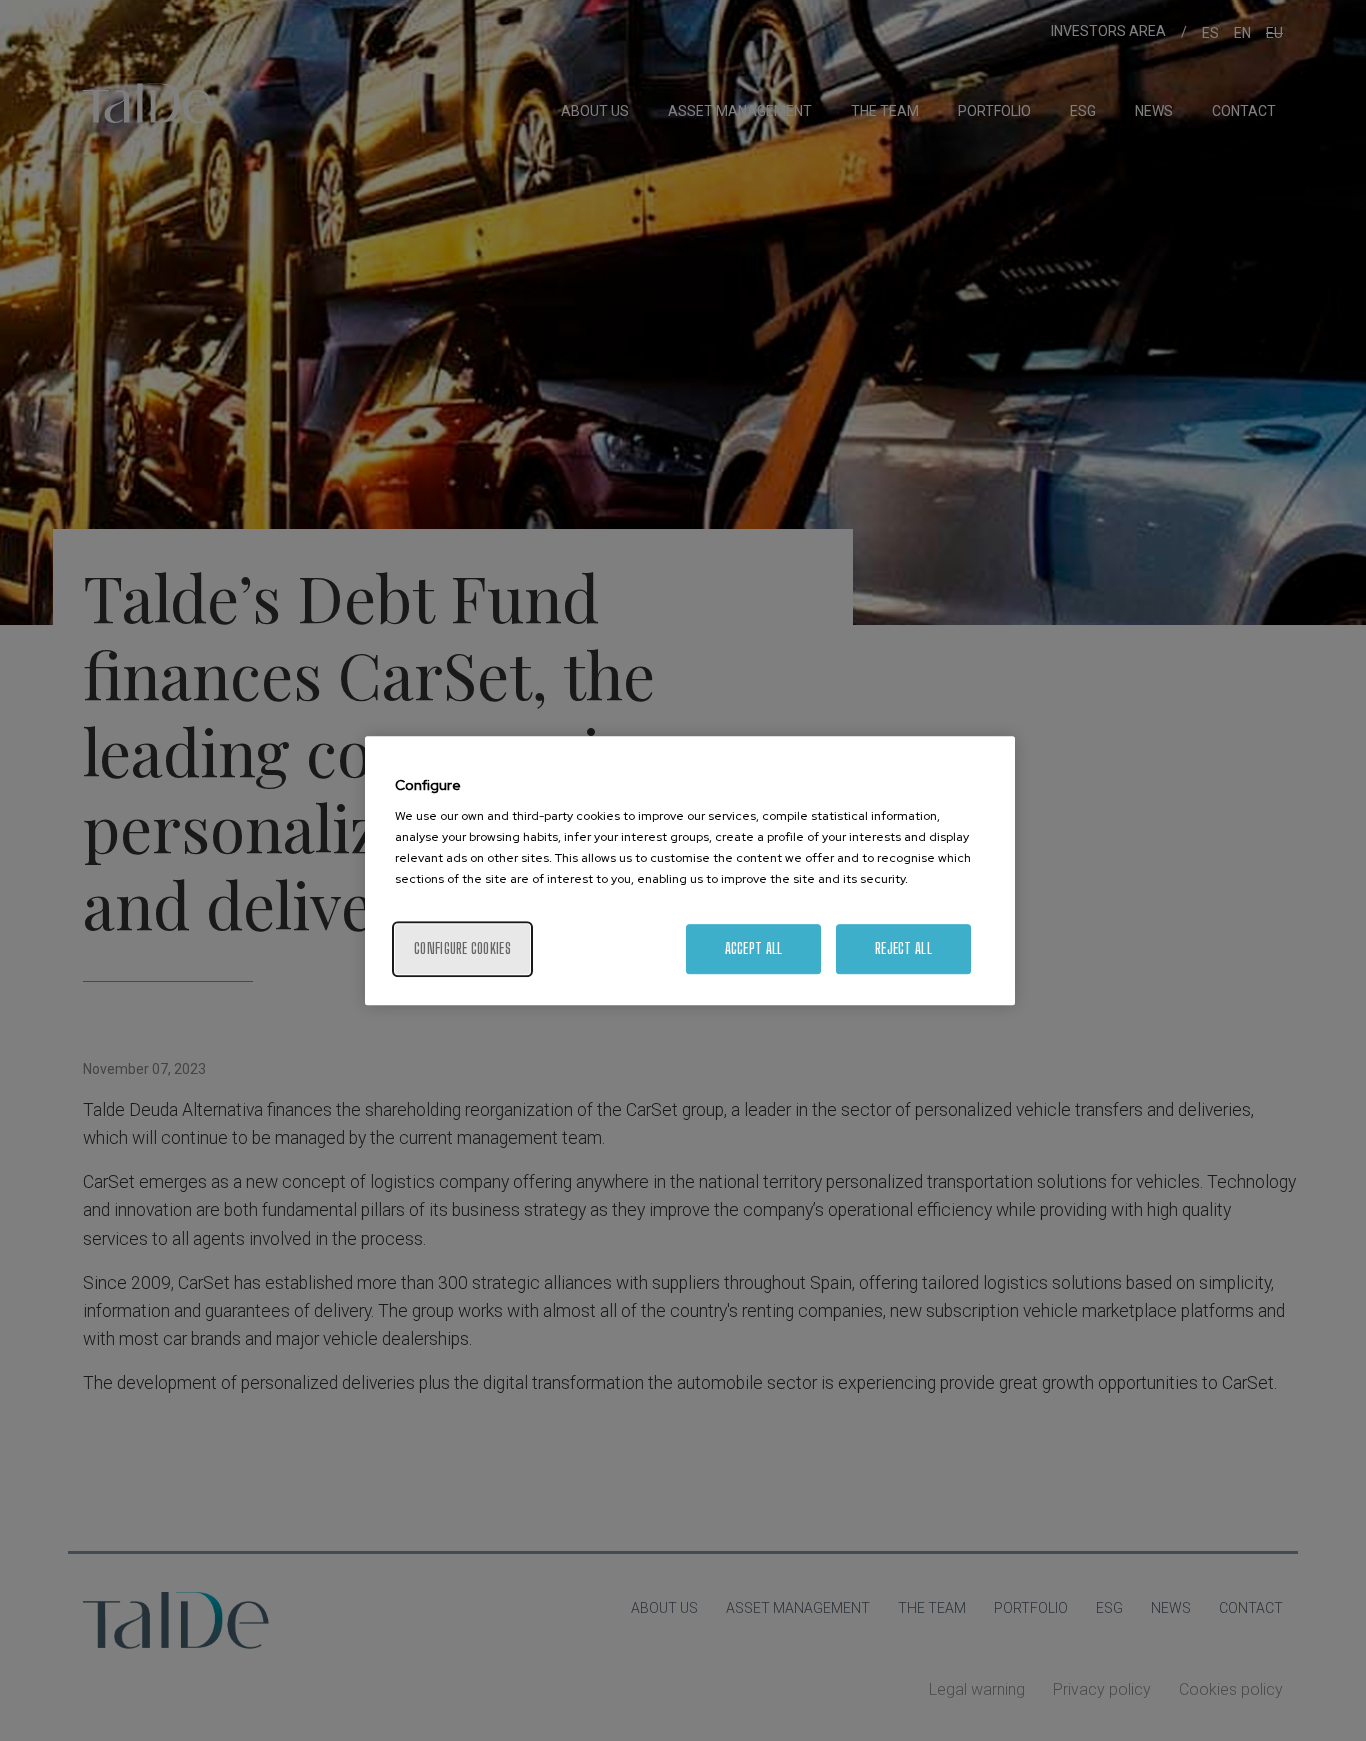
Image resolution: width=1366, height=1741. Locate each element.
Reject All (903, 948)
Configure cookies (462, 948)
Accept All (754, 948)
